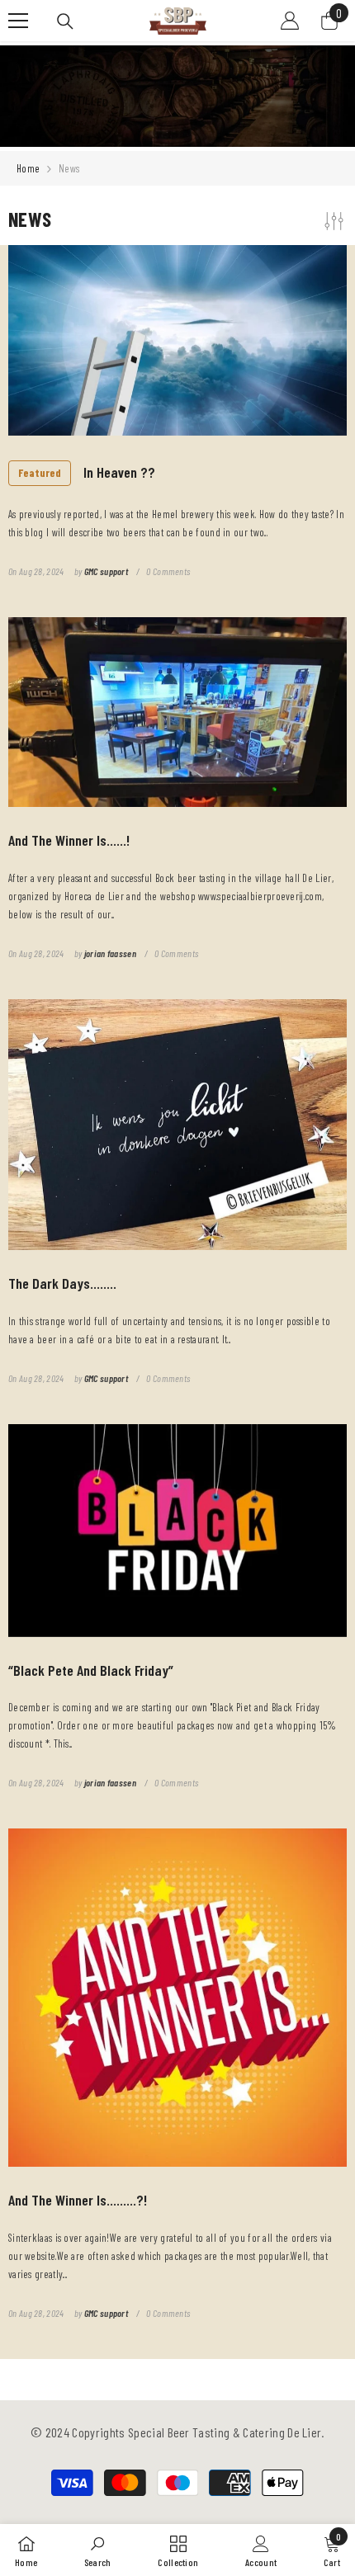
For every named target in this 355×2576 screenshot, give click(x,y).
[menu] (18, 21)
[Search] (65, 21)
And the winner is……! (69, 840)
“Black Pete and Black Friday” (91, 1670)
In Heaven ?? (87, 472)
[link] (98, 2550)
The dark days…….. (62, 1283)
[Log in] (290, 21)
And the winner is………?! (78, 2200)
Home (28, 168)
